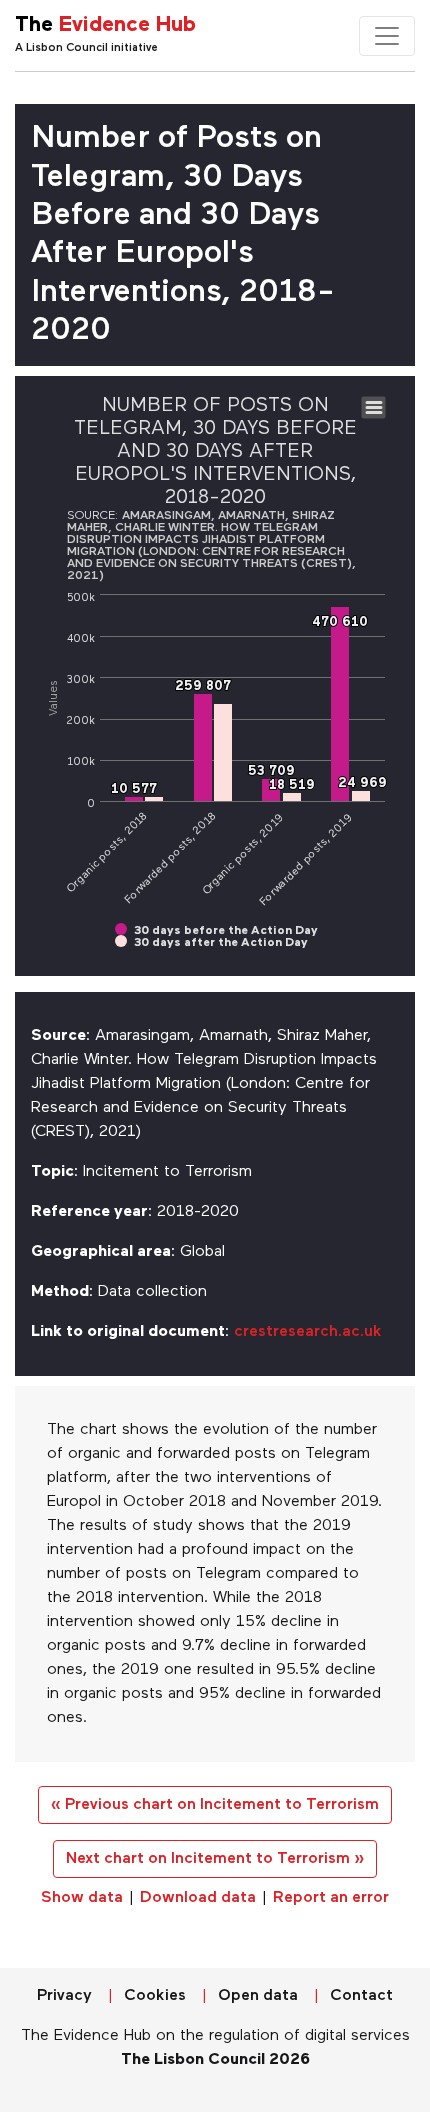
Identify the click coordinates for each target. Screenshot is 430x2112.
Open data (258, 1996)
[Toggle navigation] (387, 36)
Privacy (64, 1996)
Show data (82, 1898)
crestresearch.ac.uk (308, 1332)
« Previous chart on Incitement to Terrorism (215, 1805)
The (105, 25)
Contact (361, 1996)
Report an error (331, 1898)
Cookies (155, 1996)
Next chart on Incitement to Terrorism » (215, 1859)
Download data (198, 1898)
